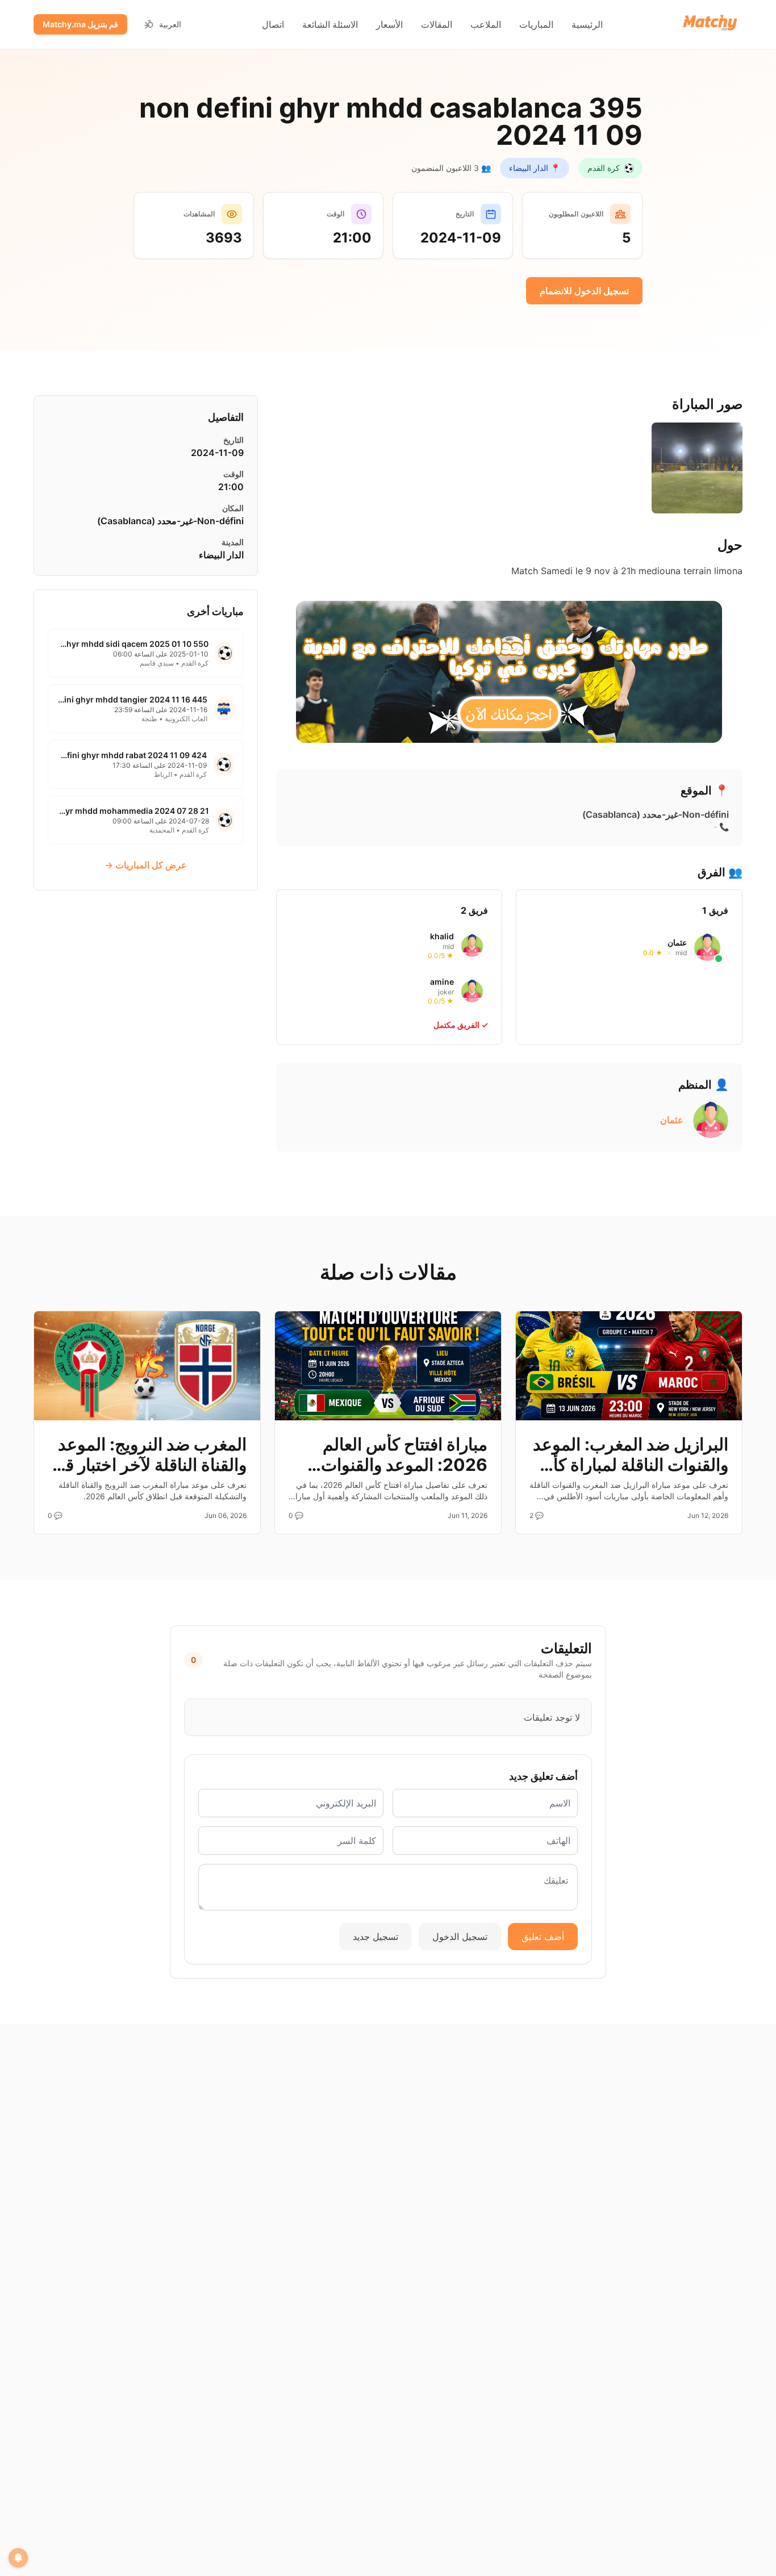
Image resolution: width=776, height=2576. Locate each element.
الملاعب (486, 24)
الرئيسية (587, 24)
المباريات (536, 24)
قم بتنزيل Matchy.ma (80, 24)
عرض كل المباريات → (146, 865)
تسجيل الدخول (460, 1937)
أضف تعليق (543, 1937)
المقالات (437, 24)
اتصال (273, 24)
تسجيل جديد (376, 1937)
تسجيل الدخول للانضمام (584, 291)
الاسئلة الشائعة (330, 24)
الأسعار (389, 24)
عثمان (672, 1120)
